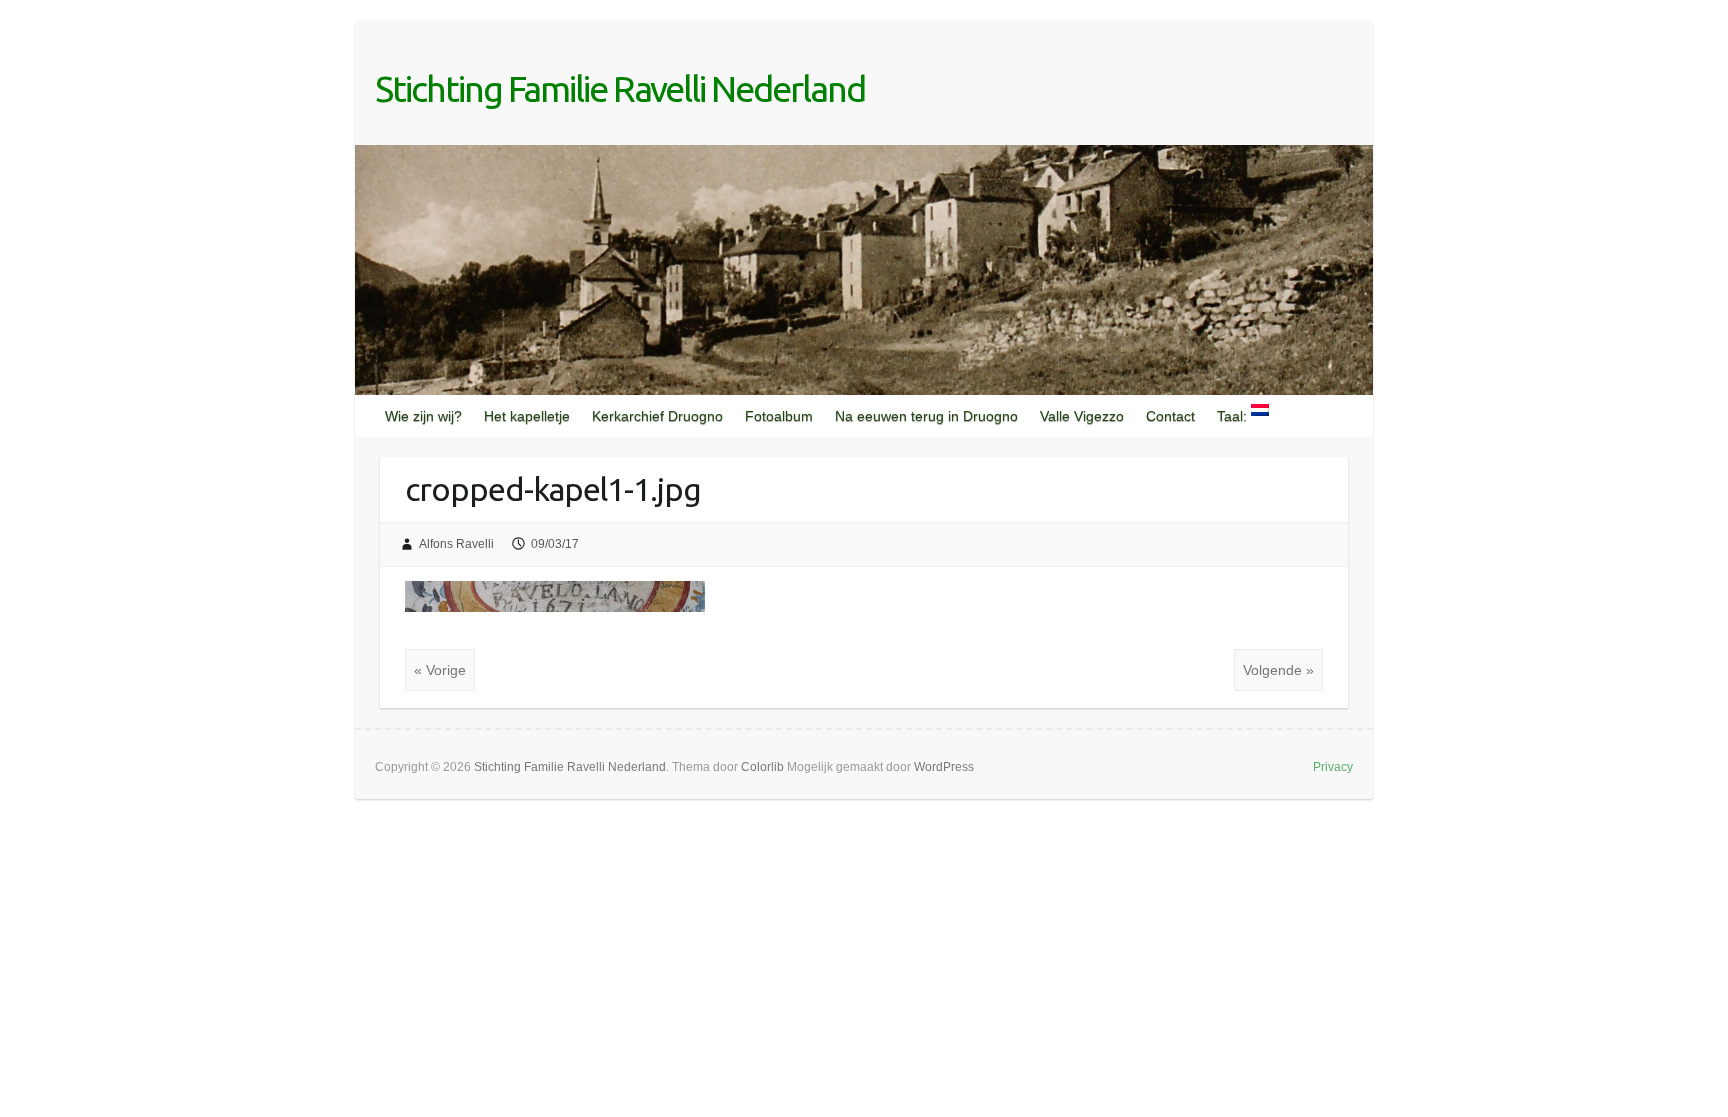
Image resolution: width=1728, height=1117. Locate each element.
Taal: (1234, 416)
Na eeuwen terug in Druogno (926, 416)
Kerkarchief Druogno (657, 416)
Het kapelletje (527, 416)
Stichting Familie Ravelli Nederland (620, 88)
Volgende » (1278, 670)
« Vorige (440, 670)
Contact (1170, 416)
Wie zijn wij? (423, 416)
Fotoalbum (779, 416)
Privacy (1333, 767)
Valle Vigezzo (1082, 416)
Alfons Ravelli (456, 544)
